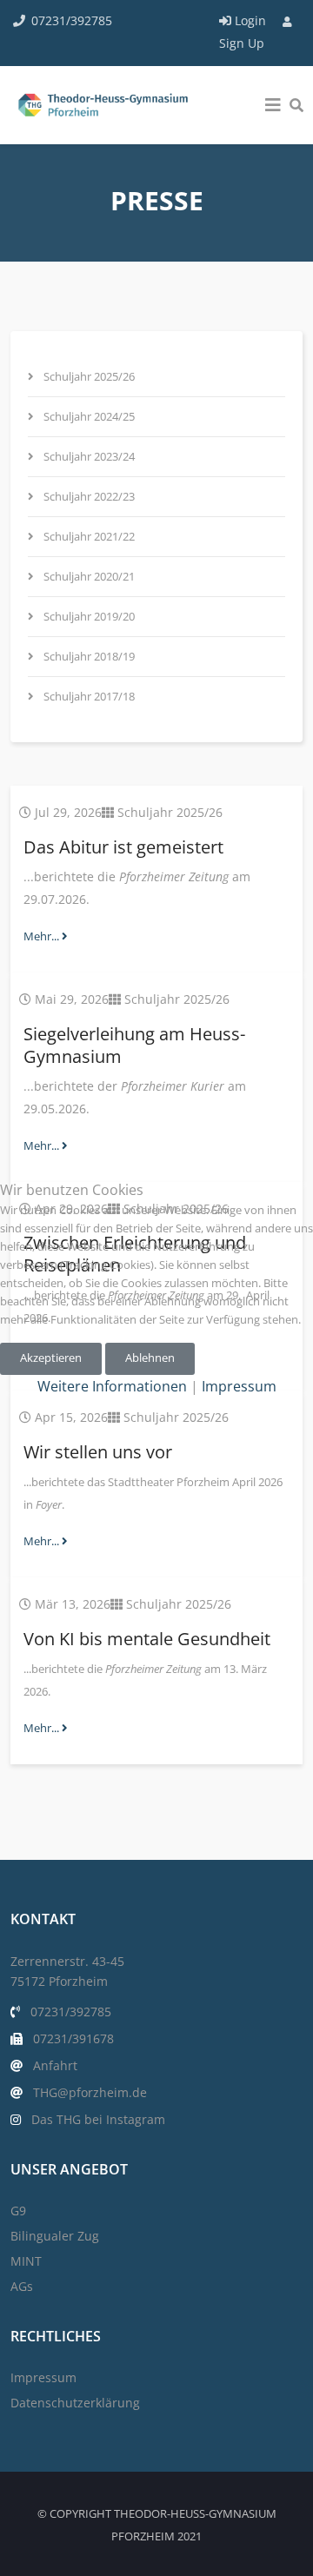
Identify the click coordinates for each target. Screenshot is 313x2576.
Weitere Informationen (112, 1386)
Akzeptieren (51, 1358)
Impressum (239, 1386)
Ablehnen (150, 1358)
